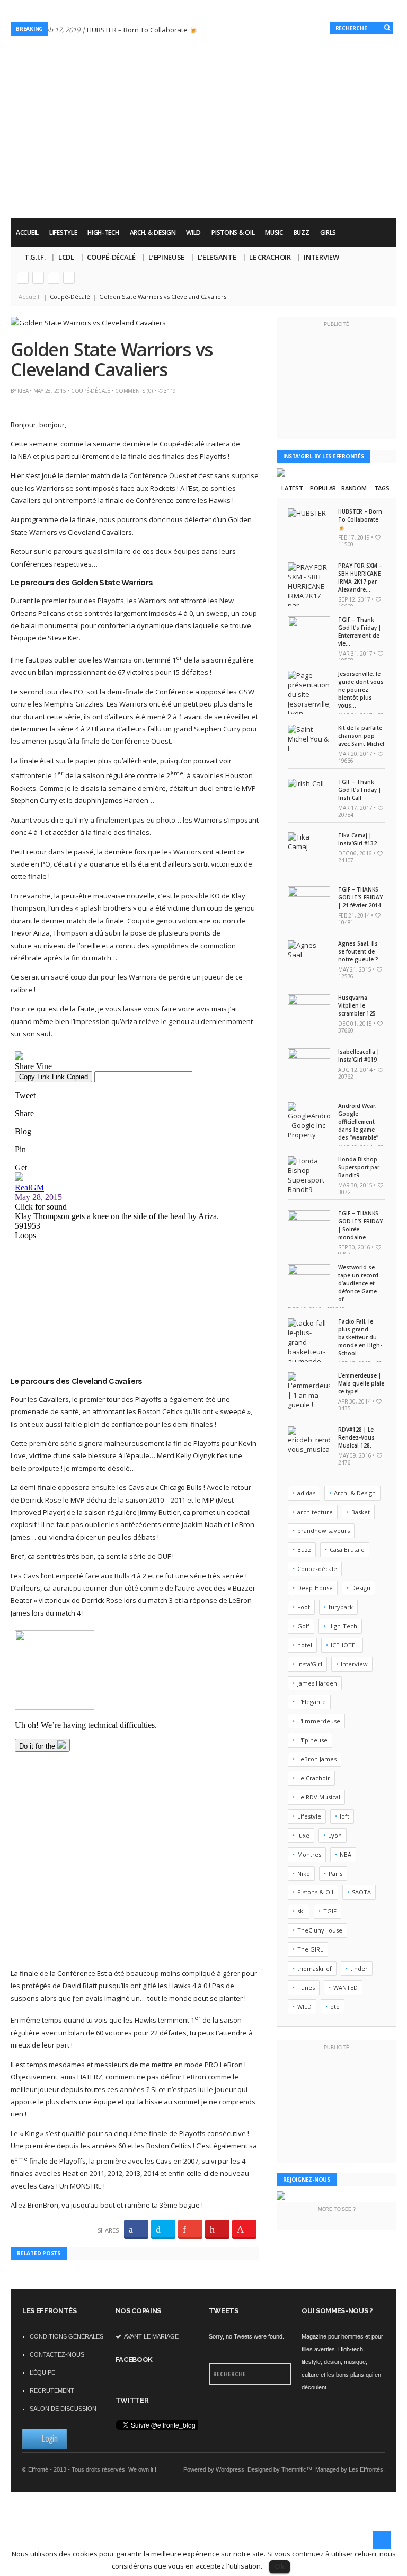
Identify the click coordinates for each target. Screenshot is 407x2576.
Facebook (54, 278)
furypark (341, 1607)
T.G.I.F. (35, 257)
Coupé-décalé (317, 1569)
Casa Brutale (347, 1550)
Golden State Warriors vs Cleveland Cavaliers (111, 359)
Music (274, 232)
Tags (382, 488)
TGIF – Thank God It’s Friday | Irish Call (360, 790)
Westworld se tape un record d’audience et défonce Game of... (358, 1283)
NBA (346, 1854)
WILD (193, 232)
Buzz (302, 232)
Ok (280, 2566)
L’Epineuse (166, 257)
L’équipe (42, 2372)
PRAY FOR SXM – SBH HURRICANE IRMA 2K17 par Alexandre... (360, 577)
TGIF (330, 1911)
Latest (292, 488)
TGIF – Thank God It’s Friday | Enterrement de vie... (360, 632)
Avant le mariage (151, 2336)
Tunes (306, 1987)
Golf (303, 1626)
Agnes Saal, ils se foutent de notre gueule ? (358, 951)
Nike (304, 1873)
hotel (305, 1645)
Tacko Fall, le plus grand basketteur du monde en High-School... (360, 1337)
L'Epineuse (312, 1740)
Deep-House (315, 1588)
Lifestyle (63, 232)
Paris (335, 1873)
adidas (306, 1493)
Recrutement (52, 2390)
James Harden (317, 1683)
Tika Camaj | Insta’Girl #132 (357, 839)
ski (301, 1911)
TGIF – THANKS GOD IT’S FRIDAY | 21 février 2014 (360, 897)
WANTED (346, 1987)
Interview (321, 257)
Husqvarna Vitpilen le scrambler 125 (357, 1005)
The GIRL (310, 1949)
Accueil (27, 232)
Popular (323, 488)
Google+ (23, 278)
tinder (359, 1968)
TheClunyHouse (320, 1930)
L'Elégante (312, 1702)
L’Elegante (217, 257)
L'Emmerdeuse (319, 1721)
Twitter (38, 278)
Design (361, 1588)
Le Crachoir (270, 257)
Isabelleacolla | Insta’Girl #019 (359, 1056)
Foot (304, 1607)
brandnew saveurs (324, 1530)
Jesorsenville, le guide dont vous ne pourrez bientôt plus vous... (361, 690)
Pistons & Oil (233, 232)
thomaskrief (315, 1968)
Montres (309, 1854)
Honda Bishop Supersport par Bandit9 (359, 1167)
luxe (303, 1835)
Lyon (335, 1835)
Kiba (23, 391)
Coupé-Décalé (111, 257)
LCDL (66, 257)
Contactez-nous (57, 2354)
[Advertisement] (203, 188)
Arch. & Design (153, 232)
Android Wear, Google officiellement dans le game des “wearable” (358, 1122)
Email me (69, 278)
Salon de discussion (63, 2409)
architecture (315, 1512)
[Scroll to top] (382, 2540)
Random (354, 488)
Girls (328, 232)
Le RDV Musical (319, 1797)
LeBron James (317, 1759)
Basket (361, 1512)
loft (344, 1816)
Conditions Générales (67, 2336)
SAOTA (361, 1892)
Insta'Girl (310, 1664)
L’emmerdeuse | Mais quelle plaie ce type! (361, 1383)
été (335, 2006)
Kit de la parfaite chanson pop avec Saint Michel (361, 736)
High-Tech (103, 232)
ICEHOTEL (344, 1645)
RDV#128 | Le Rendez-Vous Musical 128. (356, 1437)
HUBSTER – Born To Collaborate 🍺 (142, 30)
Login (50, 2438)
